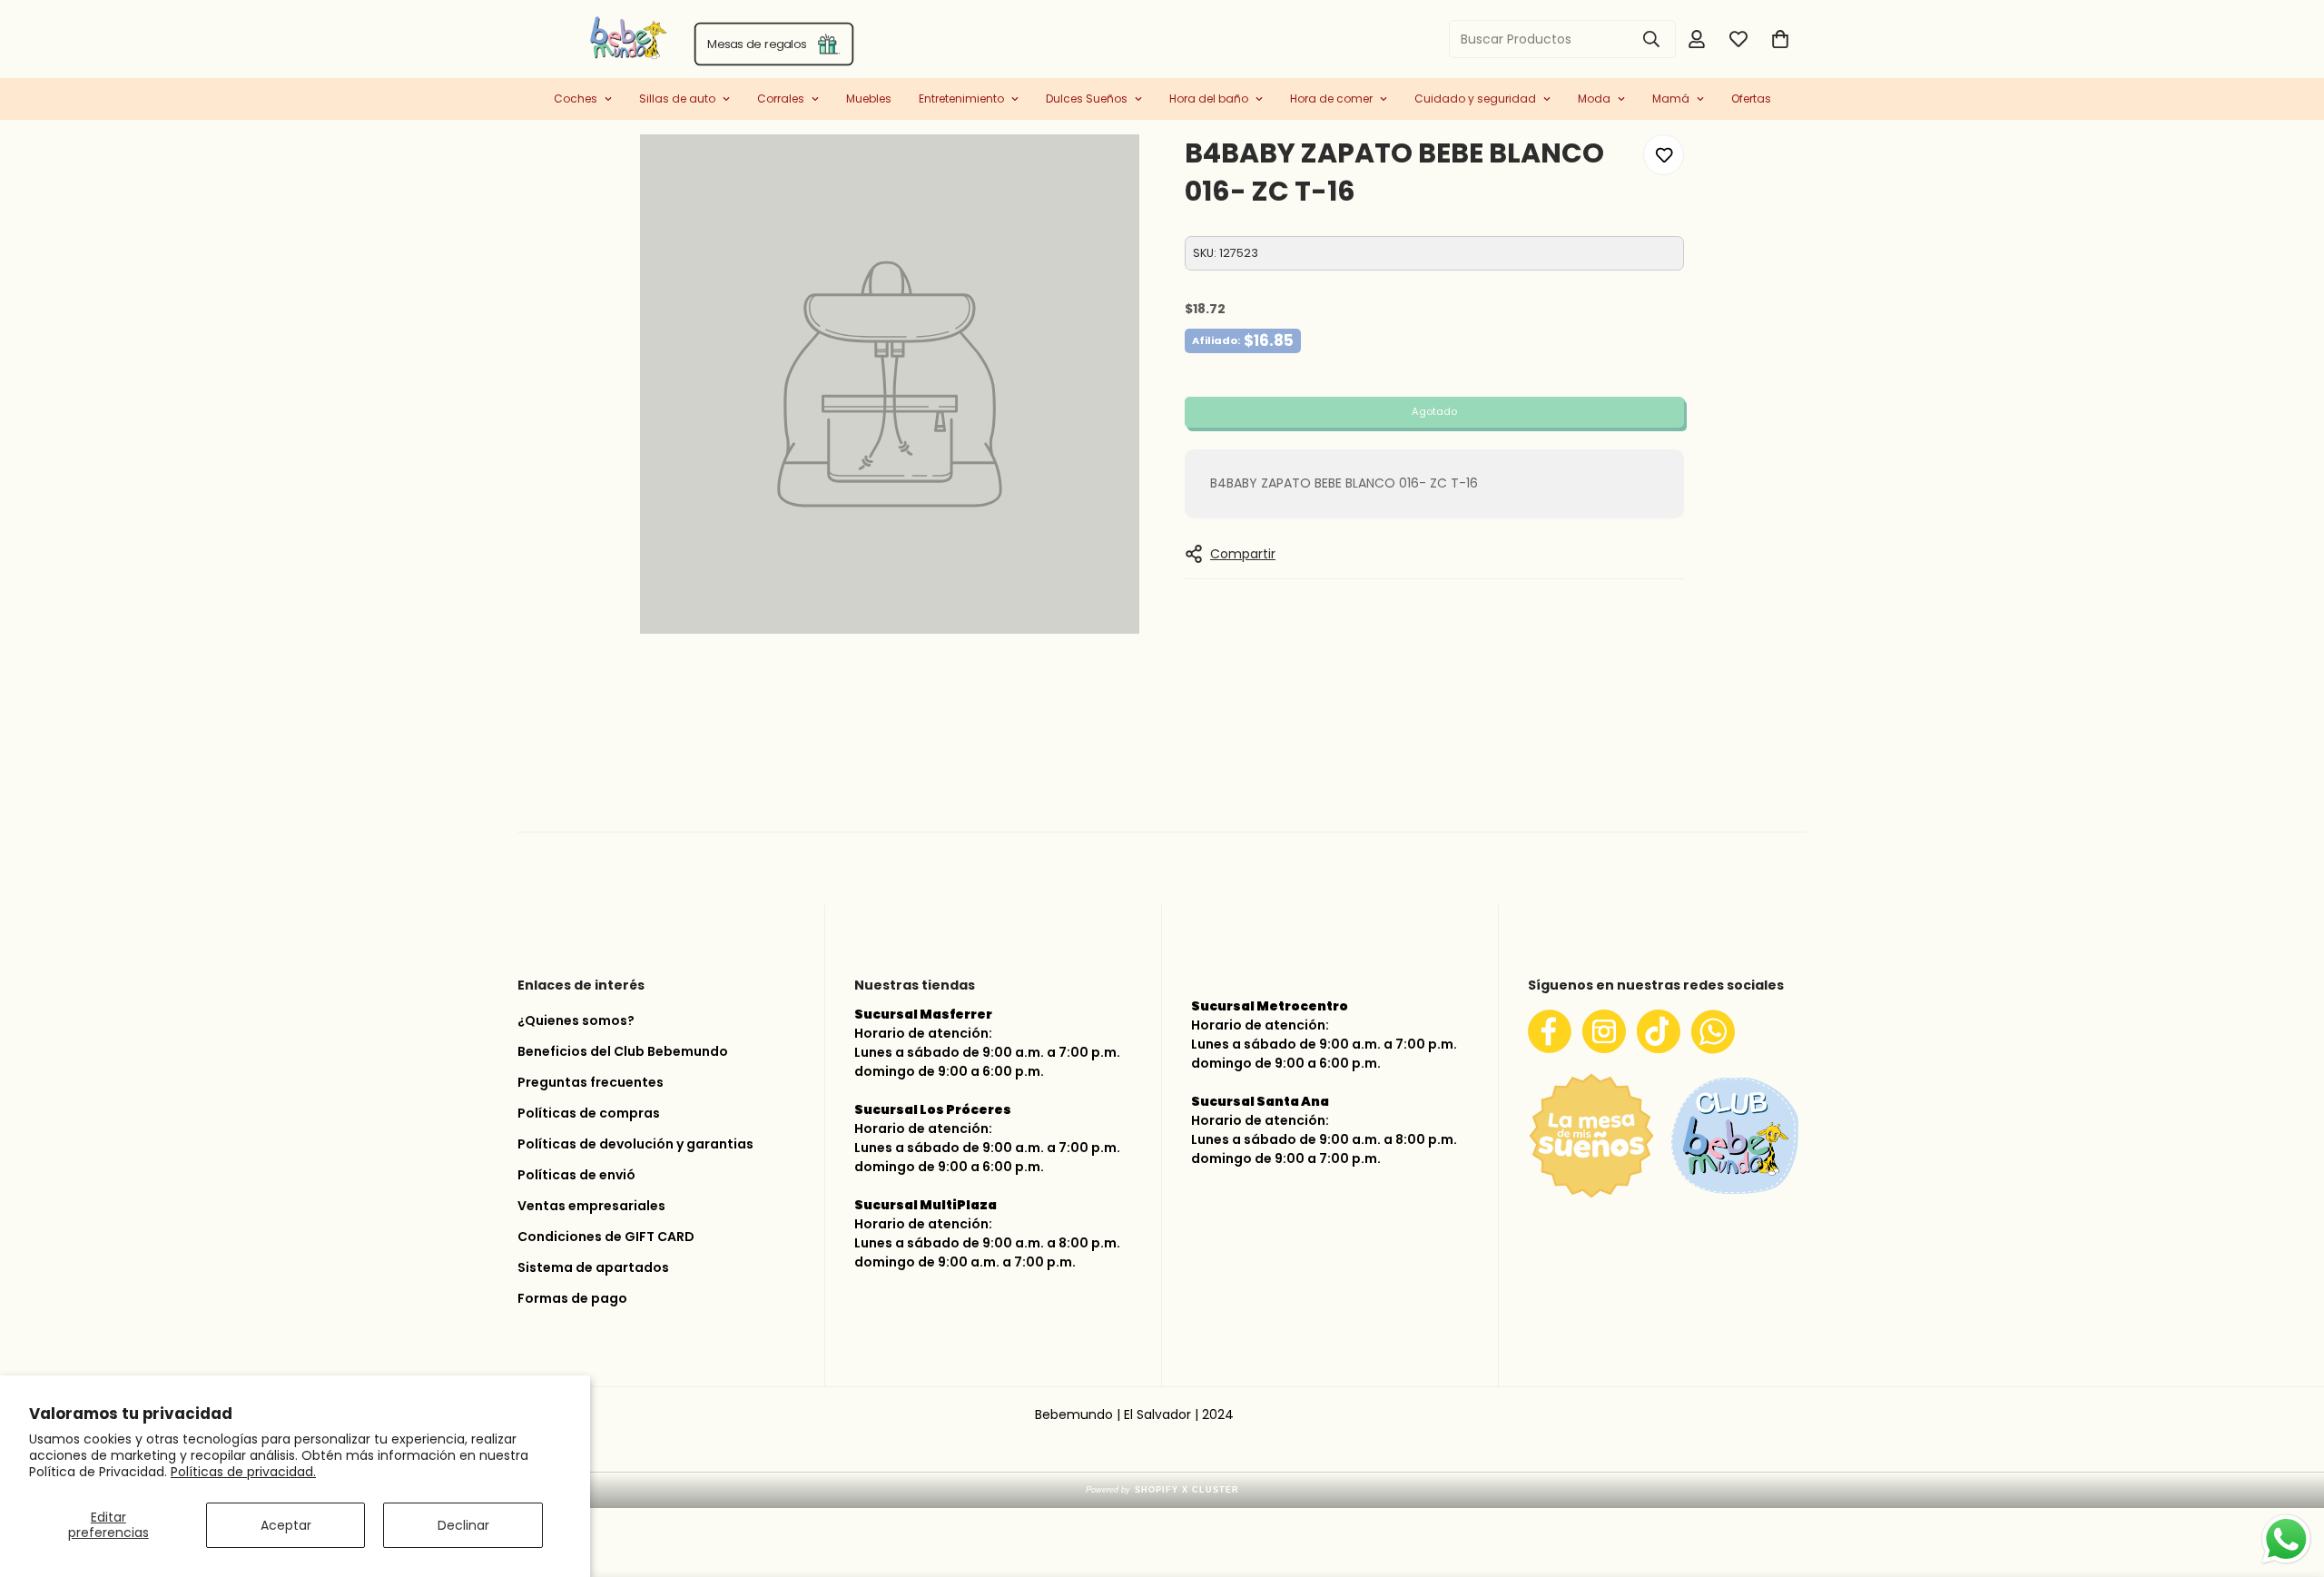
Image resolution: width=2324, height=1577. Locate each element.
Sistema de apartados (593, 1267)
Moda (1594, 99)
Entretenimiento (961, 99)
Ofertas (1751, 99)
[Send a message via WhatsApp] (2286, 1539)
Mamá (1671, 99)
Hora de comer (1331, 99)
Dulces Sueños (1087, 99)
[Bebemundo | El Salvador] (556, 39)
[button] (1780, 39)
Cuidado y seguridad (1475, 99)
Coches (576, 99)
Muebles (869, 99)
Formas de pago (572, 1298)
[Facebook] (1550, 1031)
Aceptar (286, 1525)
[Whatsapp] (1713, 1031)
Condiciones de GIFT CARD (606, 1237)
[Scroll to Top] (2289, 1481)
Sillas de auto (677, 99)
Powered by (1162, 1490)
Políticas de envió (576, 1175)
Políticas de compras (589, 1113)
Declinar (463, 1525)
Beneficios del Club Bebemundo (623, 1051)
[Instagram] (1604, 1031)
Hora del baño (1209, 99)
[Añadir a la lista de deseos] (1664, 155)
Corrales (781, 99)
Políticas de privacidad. (243, 1472)
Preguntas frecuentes (591, 1082)
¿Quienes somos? (576, 1020)
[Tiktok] (1659, 1031)
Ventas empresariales (591, 1206)
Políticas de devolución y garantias (635, 1144)
